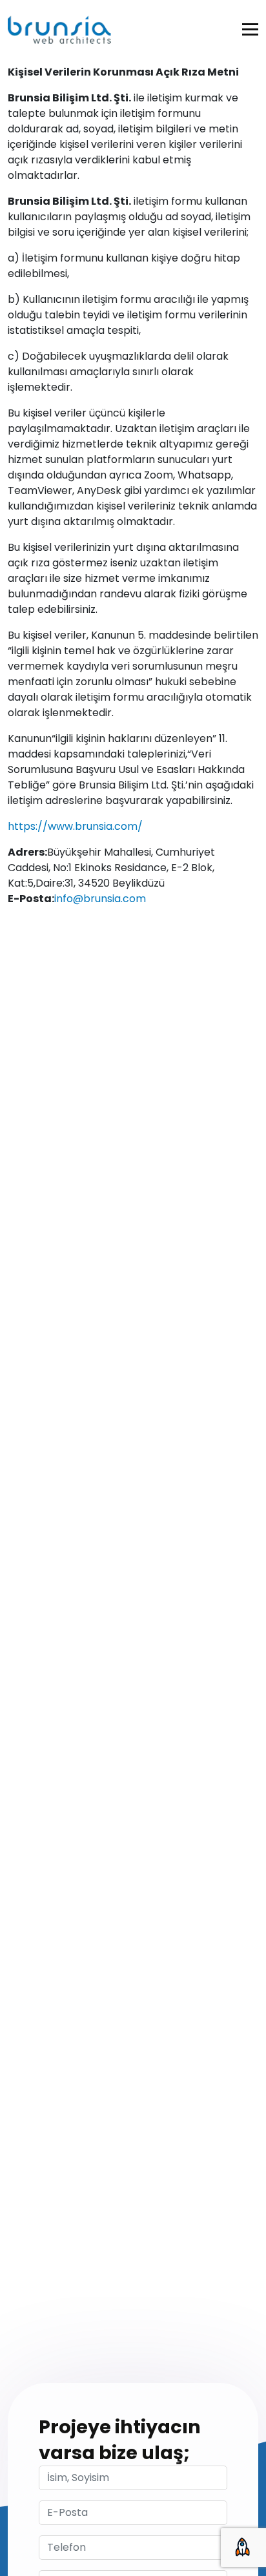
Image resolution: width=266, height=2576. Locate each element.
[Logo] (59, 30)
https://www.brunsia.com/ (75, 826)
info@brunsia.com (100, 899)
